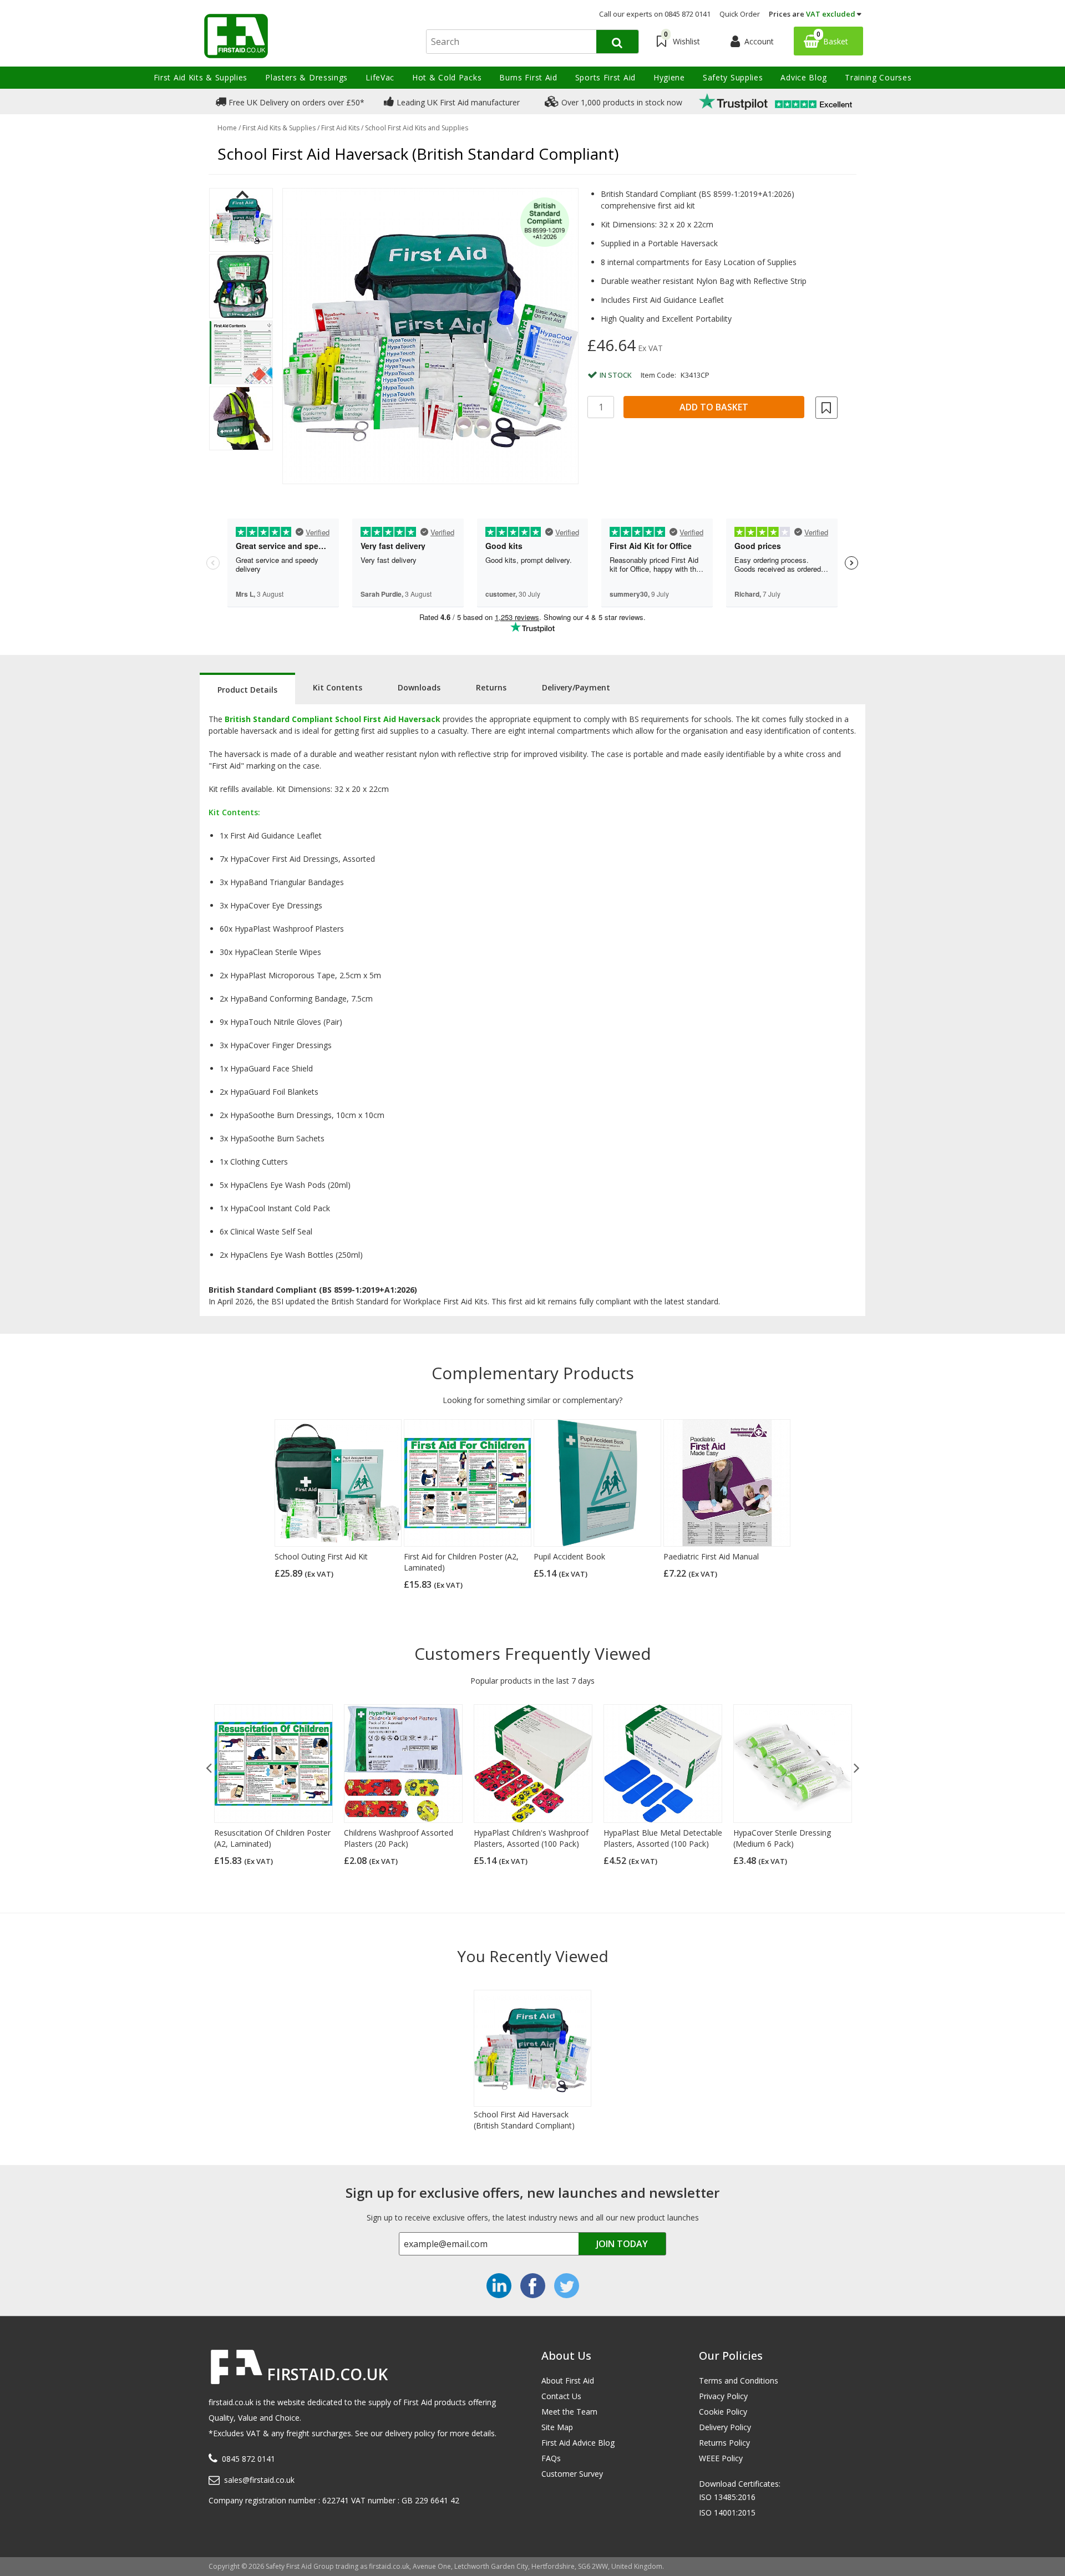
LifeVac (380, 77)
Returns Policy (724, 2443)
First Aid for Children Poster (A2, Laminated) (461, 1562)
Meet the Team (569, 2412)
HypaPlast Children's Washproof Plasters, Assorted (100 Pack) (531, 1838)
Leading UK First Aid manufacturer (457, 102)
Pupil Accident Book (569, 1556)
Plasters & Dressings (306, 77)
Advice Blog (804, 77)
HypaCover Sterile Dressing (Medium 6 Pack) (782, 1838)
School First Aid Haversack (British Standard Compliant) (524, 2120)
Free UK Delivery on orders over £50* (295, 102)
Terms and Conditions (739, 2381)
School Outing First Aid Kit (321, 1556)
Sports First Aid (605, 77)
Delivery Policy (725, 2427)
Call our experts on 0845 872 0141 (655, 14)
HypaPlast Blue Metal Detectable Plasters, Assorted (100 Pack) (663, 1838)
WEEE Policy (721, 2458)
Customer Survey (572, 2474)
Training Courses (878, 77)
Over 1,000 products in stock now (621, 102)
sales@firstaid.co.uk (259, 2480)
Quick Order (740, 14)
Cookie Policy (723, 2412)
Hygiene (669, 77)
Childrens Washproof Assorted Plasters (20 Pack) (399, 1838)
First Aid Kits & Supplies (201, 77)
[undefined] (430, 336)
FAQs (551, 2458)
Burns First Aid (528, 77)
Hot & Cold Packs (447, 77)
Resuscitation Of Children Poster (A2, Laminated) (272, 1838)
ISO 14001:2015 (727, 2513)
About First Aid (568, 2381)
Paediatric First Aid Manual (711, 1556)
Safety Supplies (733, 77)
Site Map (557, 2427)
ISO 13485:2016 (727, 2497)
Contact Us (561, 2396)
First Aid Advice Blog (578, 2443)
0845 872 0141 (248, 2459)
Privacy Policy (723, 2396)
